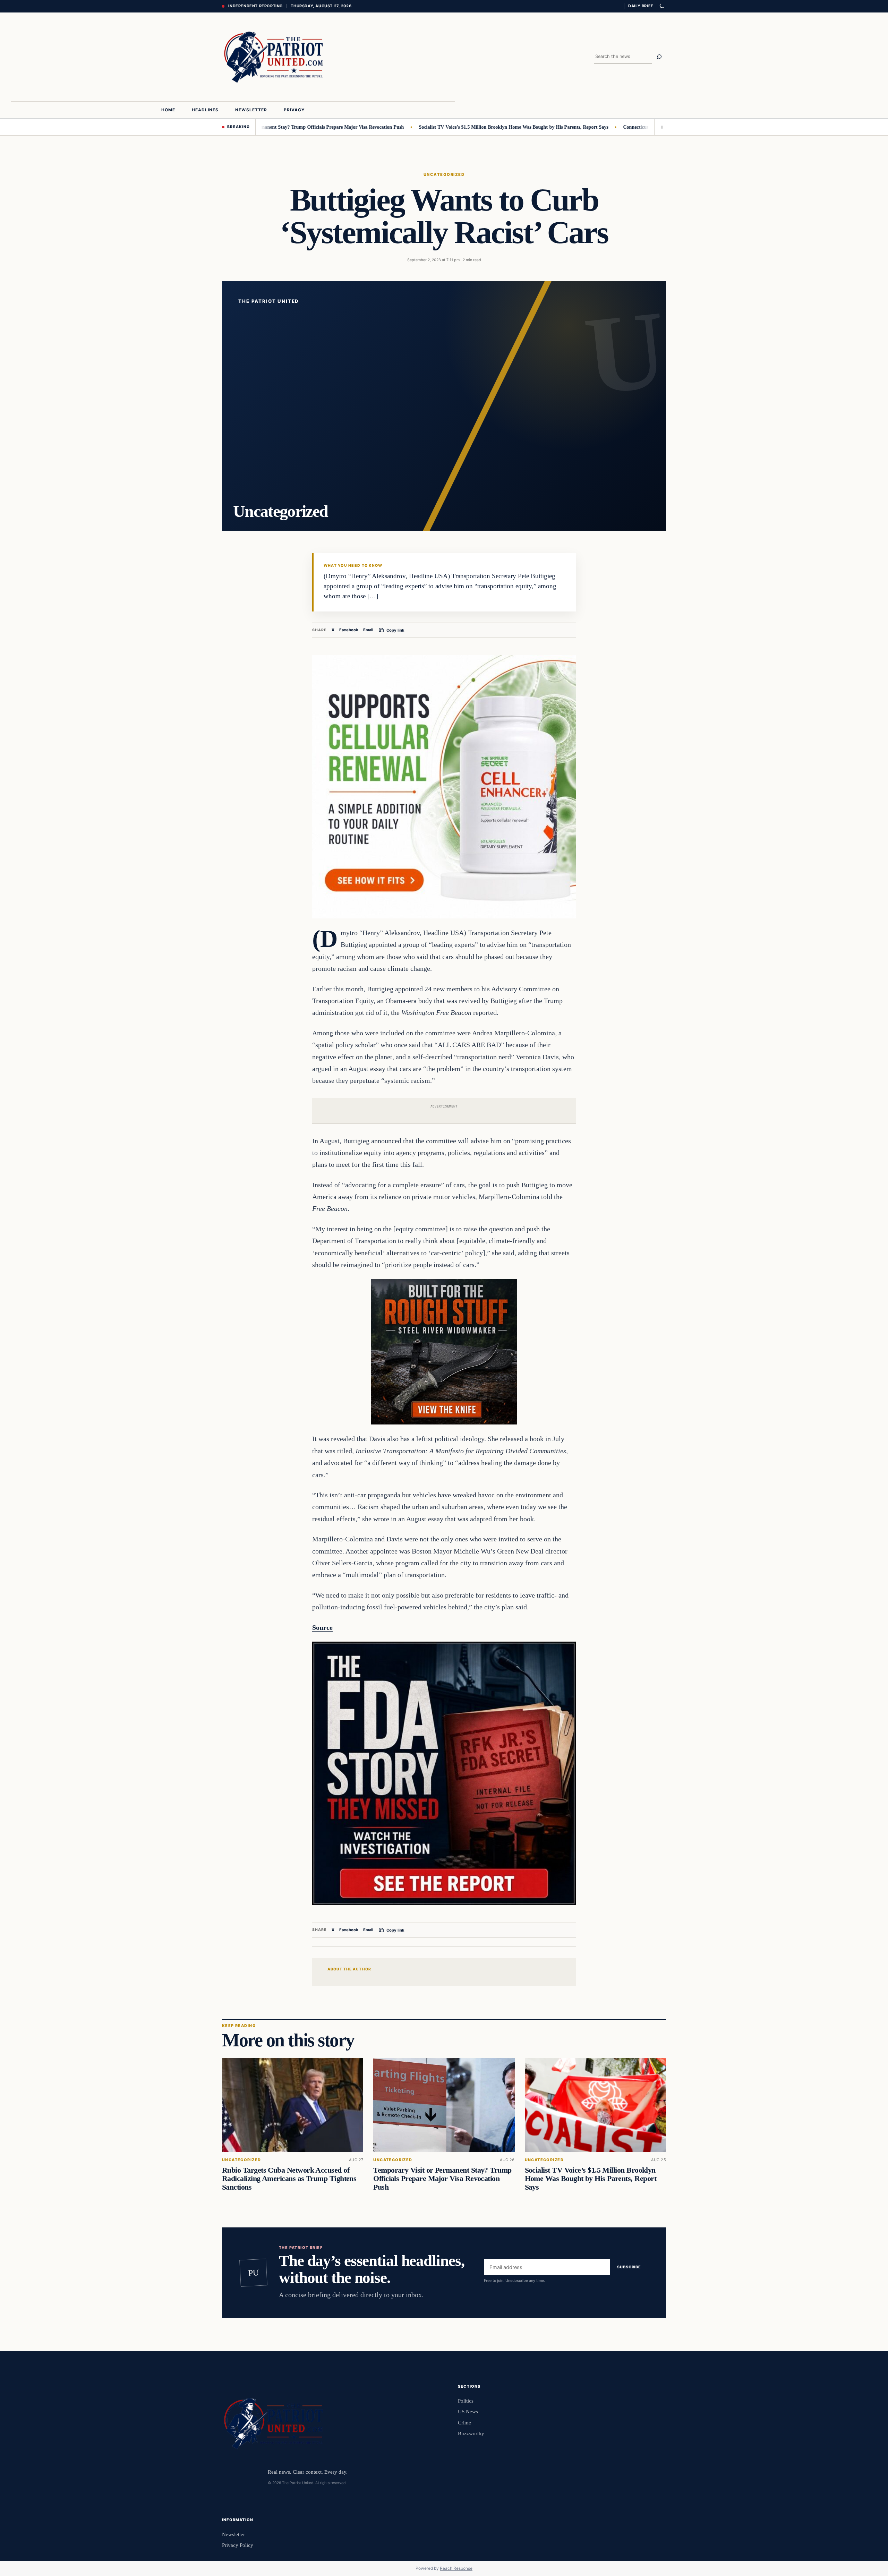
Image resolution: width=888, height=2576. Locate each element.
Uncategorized (444, 174)
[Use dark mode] (661, 6)
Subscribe (629, 2267)
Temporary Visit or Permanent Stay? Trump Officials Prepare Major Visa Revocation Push (442, 2179)
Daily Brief (641, 6)
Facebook (349, 630)
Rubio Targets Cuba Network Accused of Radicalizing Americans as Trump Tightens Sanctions (289, 2179)
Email (368, 630)
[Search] (659, 57)
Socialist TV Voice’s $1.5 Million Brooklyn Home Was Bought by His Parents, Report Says (435, 127)
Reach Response (456, 2568)
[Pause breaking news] (660, 127)
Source (322, 1627)
